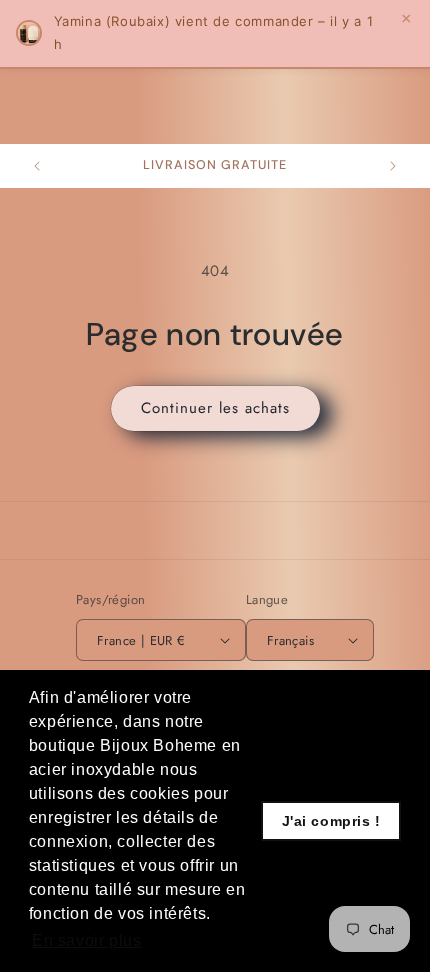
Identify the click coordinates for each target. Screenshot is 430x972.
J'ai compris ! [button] (331, 821)
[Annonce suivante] (393, 166)
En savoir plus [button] (86, 940)
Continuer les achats (215, 408)
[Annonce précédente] (37, 166)
